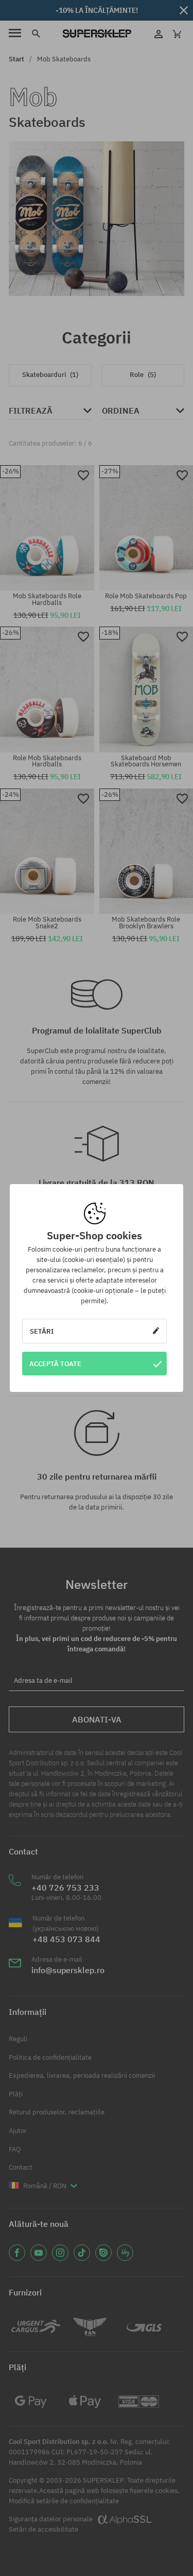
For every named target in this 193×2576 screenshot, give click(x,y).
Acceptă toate (55, 1364)
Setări (42, 1331)
